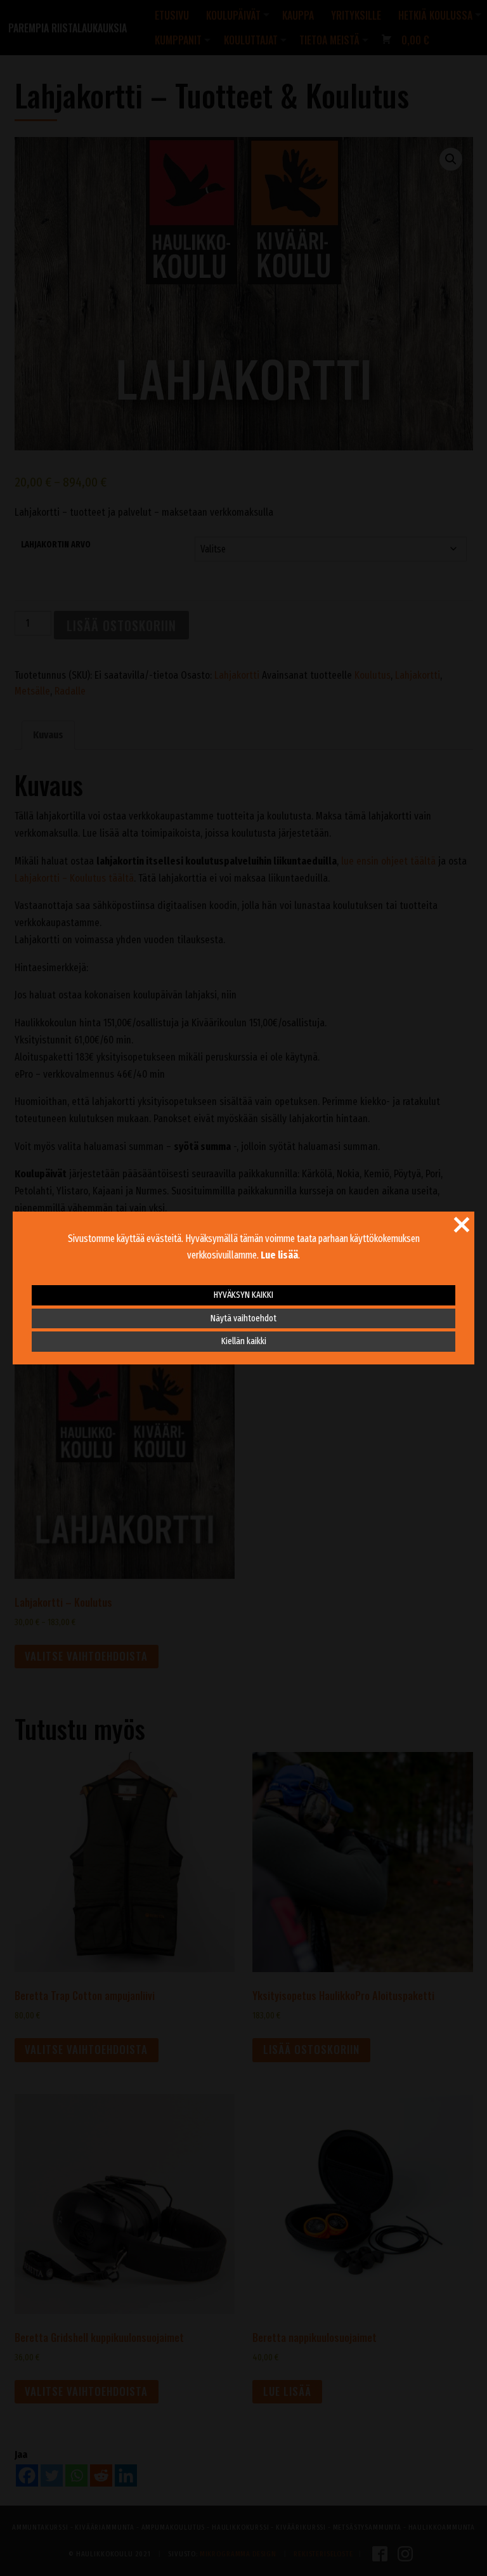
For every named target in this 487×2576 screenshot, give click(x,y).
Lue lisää (279, 1255)
